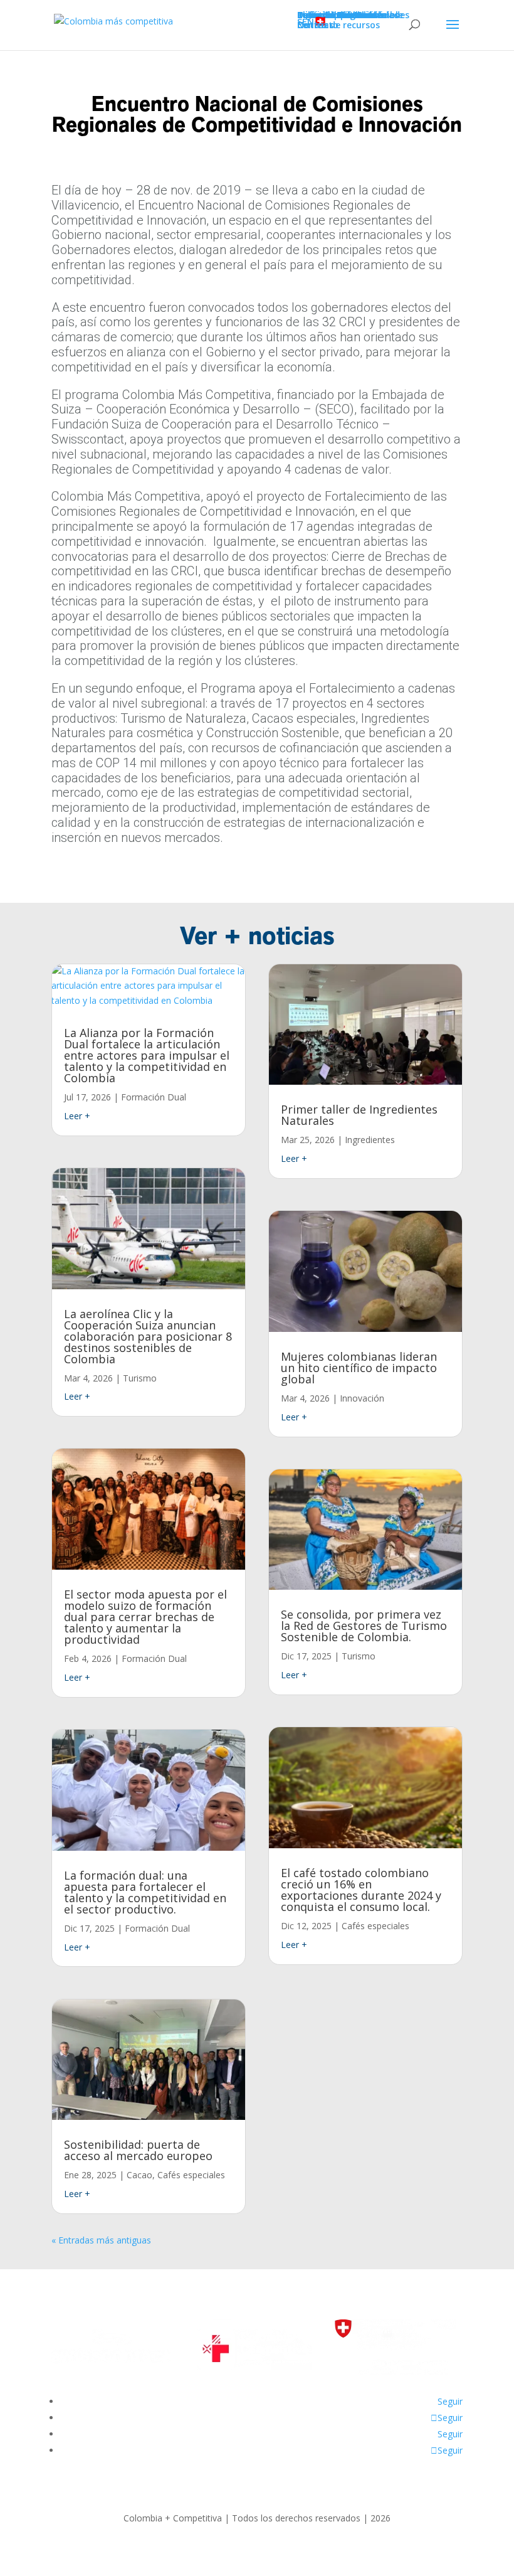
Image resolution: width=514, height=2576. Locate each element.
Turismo (140, 1378)
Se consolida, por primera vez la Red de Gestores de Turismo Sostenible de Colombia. (364, 1626)
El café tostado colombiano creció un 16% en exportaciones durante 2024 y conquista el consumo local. (361, 1890)
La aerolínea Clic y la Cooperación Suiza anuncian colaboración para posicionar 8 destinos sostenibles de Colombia (148, 1336)
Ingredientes (370, 1140)
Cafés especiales (191, 2175)
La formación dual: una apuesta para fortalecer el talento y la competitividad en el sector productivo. (145, 1892)
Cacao (139, 2175)
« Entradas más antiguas (101, 2240)
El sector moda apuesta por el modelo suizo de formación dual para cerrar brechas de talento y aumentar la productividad (145, 1617)
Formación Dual (154, 1097)
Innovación (362, 1398)
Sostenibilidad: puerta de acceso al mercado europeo (138, 2150)
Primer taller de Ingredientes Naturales (359, 1115)
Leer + (77, 1116)
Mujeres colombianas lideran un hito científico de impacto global (359, 1368)
